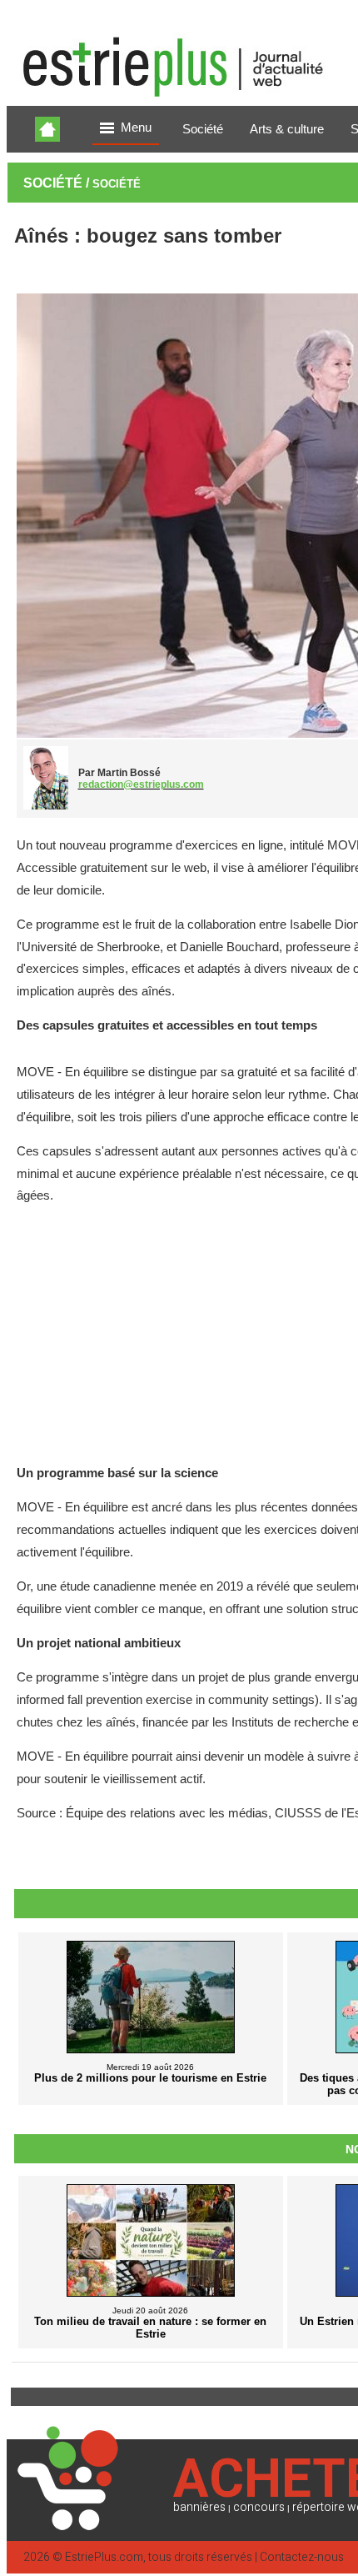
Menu (136, 128)
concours (259, 2507)
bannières (199, 2507)
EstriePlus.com (104, 2557)
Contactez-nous (302, 2557)
